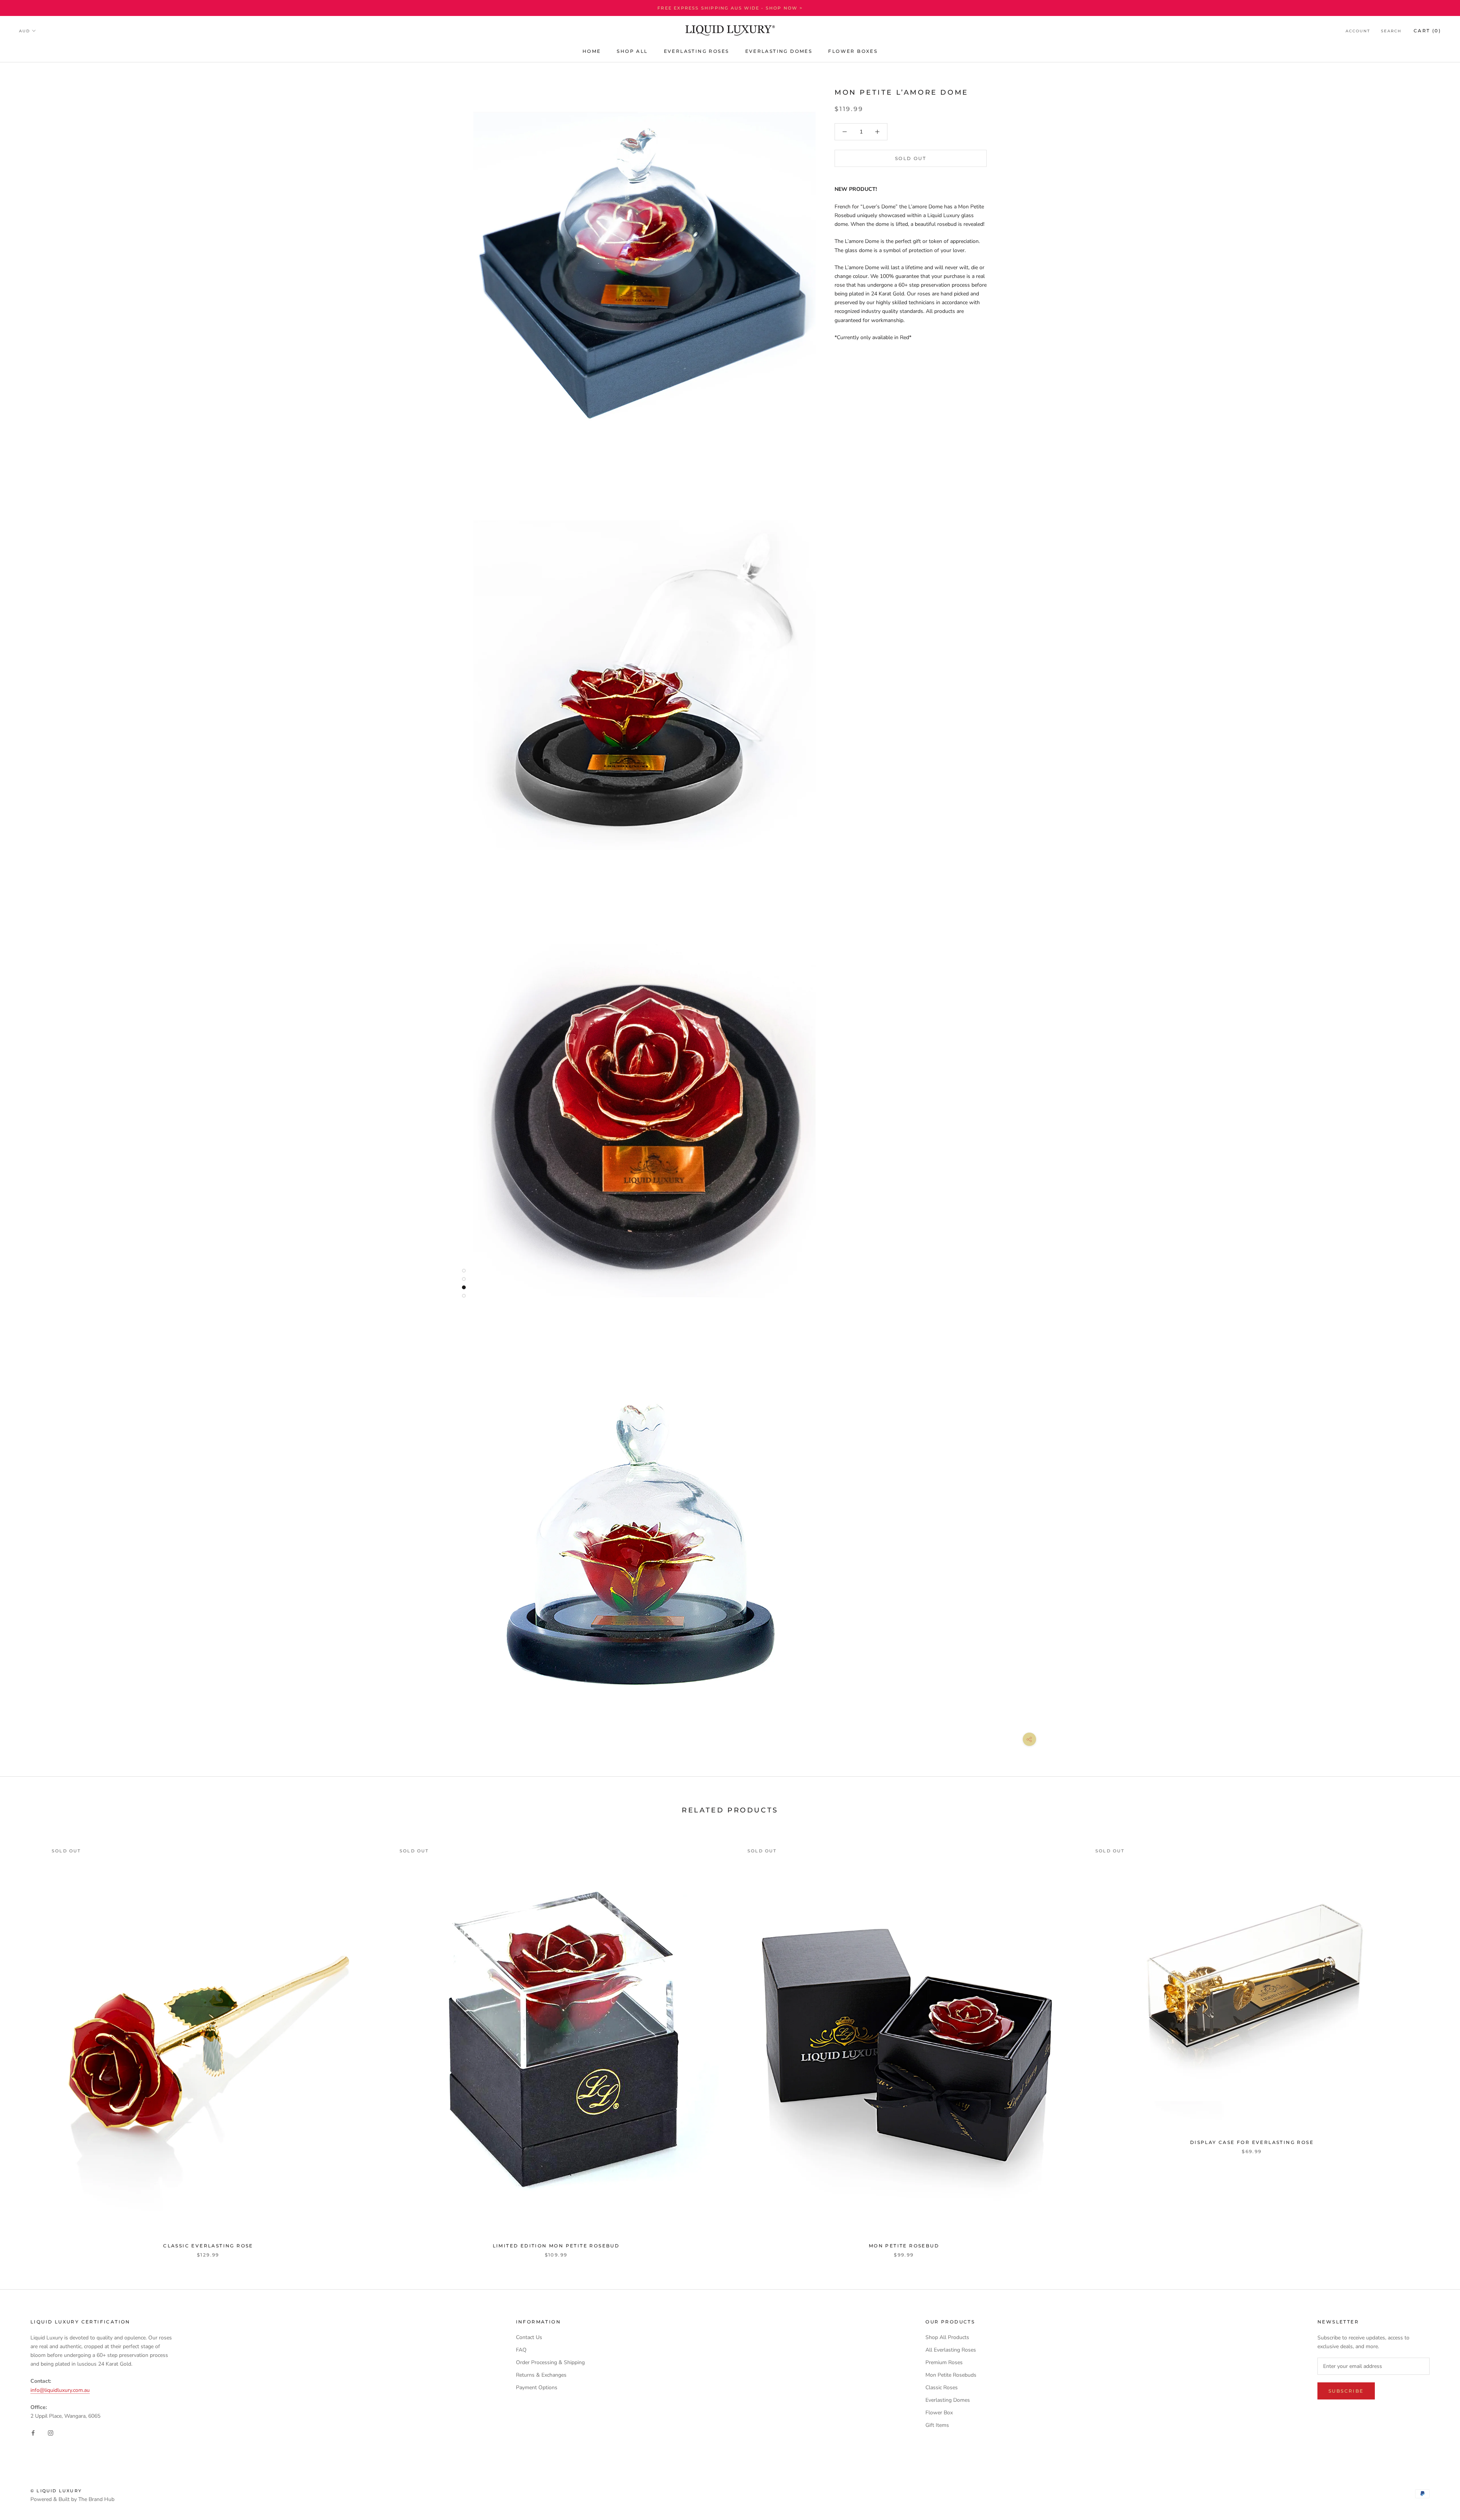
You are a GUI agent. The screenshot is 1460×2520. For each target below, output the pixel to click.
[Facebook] (33, 2432)
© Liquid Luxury (56, 2491)
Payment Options (537, 2387)
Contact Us (529, 2337)
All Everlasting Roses (951, 2350)
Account (1358, 31)
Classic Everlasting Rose (208, 2246)
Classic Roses (942, 2387)
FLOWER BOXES (853, 51)
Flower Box (939, 2413)
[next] (1436, 2042)
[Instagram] (51, 2432)
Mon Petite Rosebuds (951, 2375)
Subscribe (1346, 2391)
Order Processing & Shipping (550, 2362)
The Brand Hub (96, 2499)
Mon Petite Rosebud (904, 2246)
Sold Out (911, 158)
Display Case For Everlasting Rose (1252, 2142)
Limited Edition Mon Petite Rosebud (556, 2246)
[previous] (24, 2042)
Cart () (1427, 31)
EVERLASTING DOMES (779, 51)
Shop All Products (947, 2337)
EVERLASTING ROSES (697, 51)
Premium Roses (944, 2362)
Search (1391, 31)
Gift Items (937, 2425)
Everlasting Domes (948, 2400)
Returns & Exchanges (541, 2375)
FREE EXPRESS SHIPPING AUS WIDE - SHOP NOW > (730, 8)
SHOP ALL (632, 51)
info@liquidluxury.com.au (60, 2390)
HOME (592, 51)
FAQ (521, 2350)
